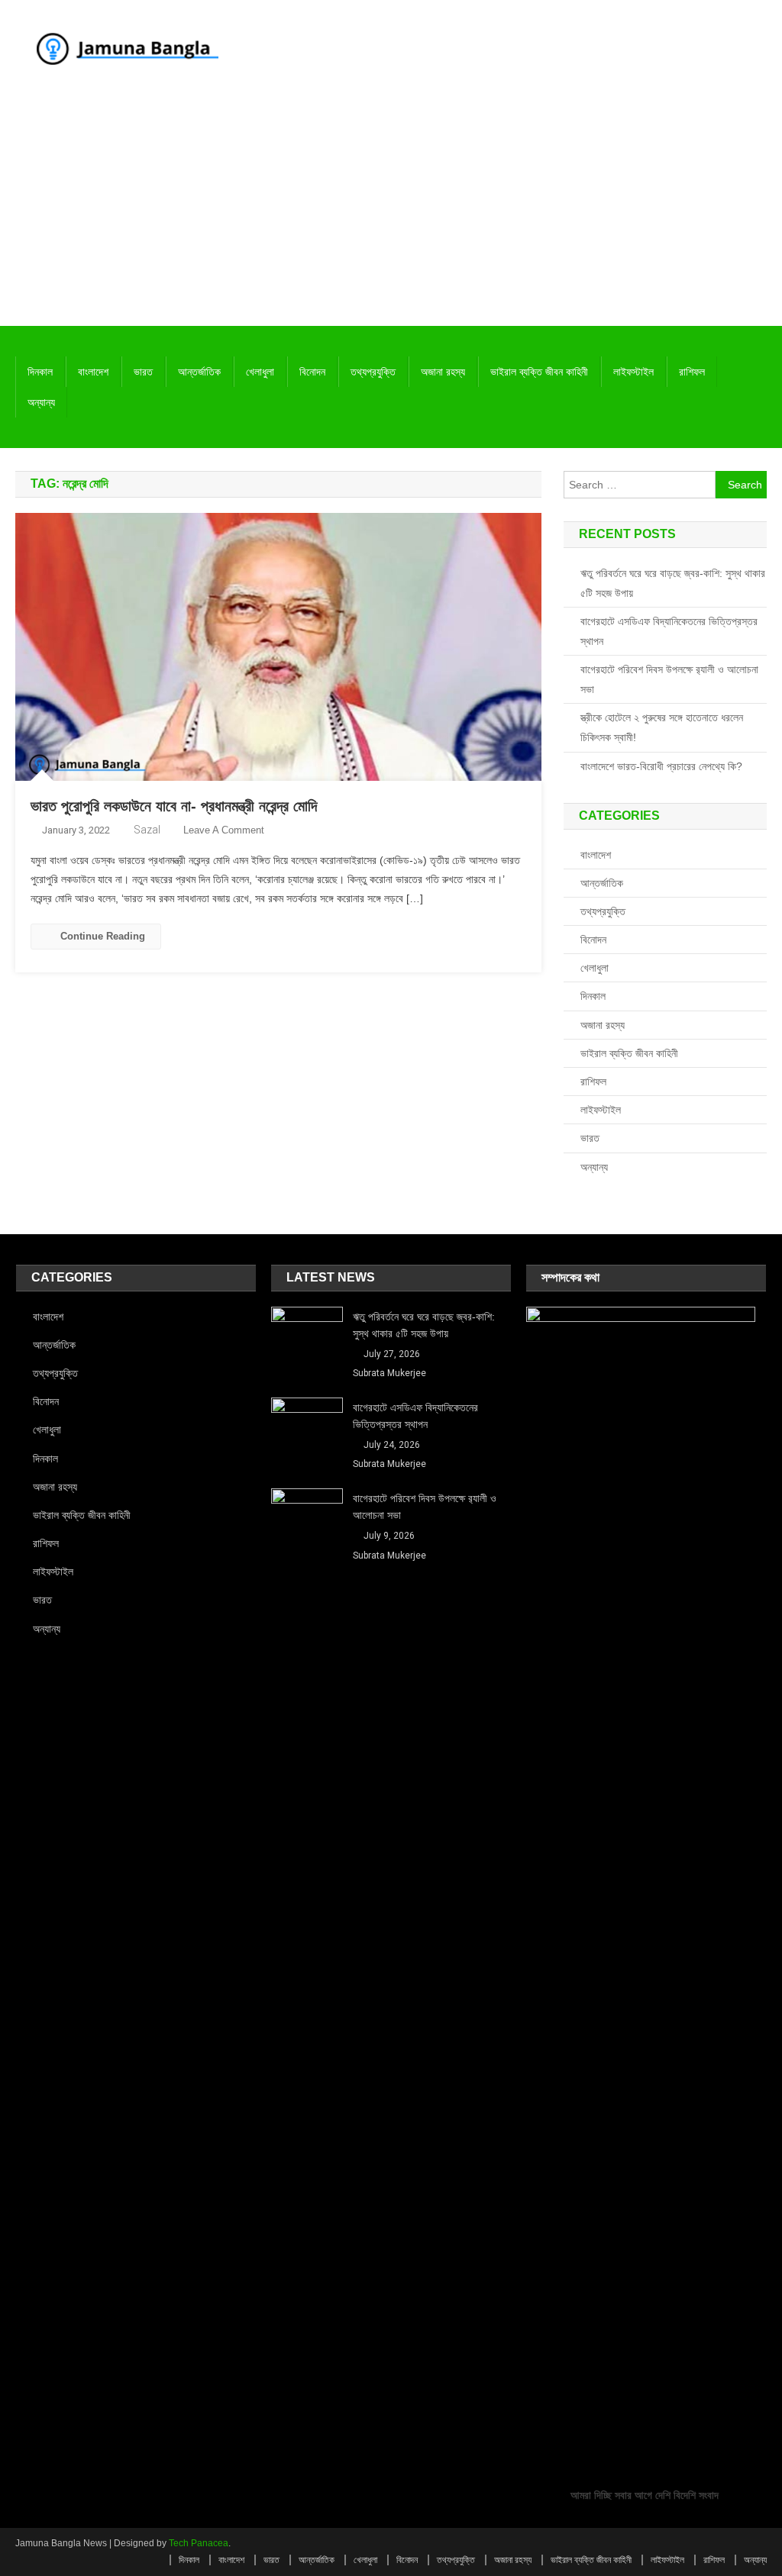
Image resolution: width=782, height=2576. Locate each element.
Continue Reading (103, 936)
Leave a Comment (224, 830)
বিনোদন (312, 372)
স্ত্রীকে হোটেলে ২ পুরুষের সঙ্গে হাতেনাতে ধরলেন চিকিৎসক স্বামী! (662, 727)
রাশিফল (692, 372)
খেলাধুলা (260, 372)
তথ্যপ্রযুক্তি (373, 372)
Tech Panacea (199, 2543)
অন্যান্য (41, 402)
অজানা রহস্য (443, 372)
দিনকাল (40, 372)
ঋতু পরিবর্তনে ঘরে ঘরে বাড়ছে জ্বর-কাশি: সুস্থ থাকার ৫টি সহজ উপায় (673, 583)
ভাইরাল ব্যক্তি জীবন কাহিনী (539, 372)
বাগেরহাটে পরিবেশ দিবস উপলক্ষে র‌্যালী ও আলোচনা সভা (669, 679)
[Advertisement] (391, 211)
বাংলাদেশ (93, 372)
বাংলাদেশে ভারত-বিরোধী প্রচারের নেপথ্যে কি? (661, 766)
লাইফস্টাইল (633, 372)
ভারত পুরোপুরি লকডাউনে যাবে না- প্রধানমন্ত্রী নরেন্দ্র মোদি (174, 806)
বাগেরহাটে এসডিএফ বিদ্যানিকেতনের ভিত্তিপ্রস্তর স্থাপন (669, 631)
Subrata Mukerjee (389, 1373)
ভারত (143, 372)
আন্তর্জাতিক (199, 372)
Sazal (147, 830)
